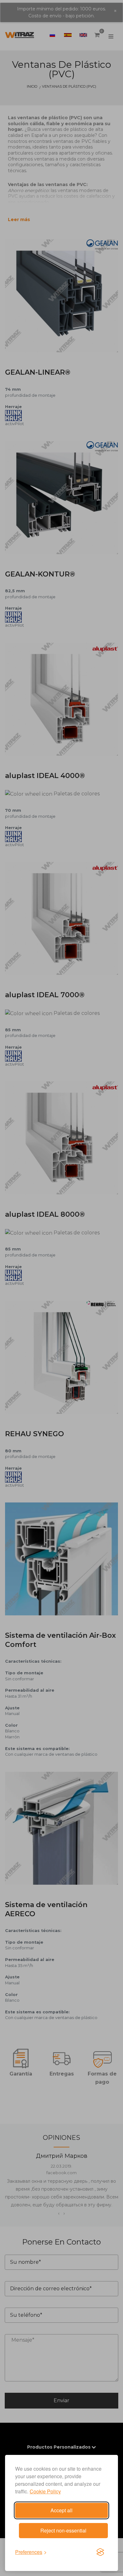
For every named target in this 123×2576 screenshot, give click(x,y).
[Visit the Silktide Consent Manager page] (100, 2552)
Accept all (61, 2510)
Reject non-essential (63, 2530)
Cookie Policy (45, 2491)
